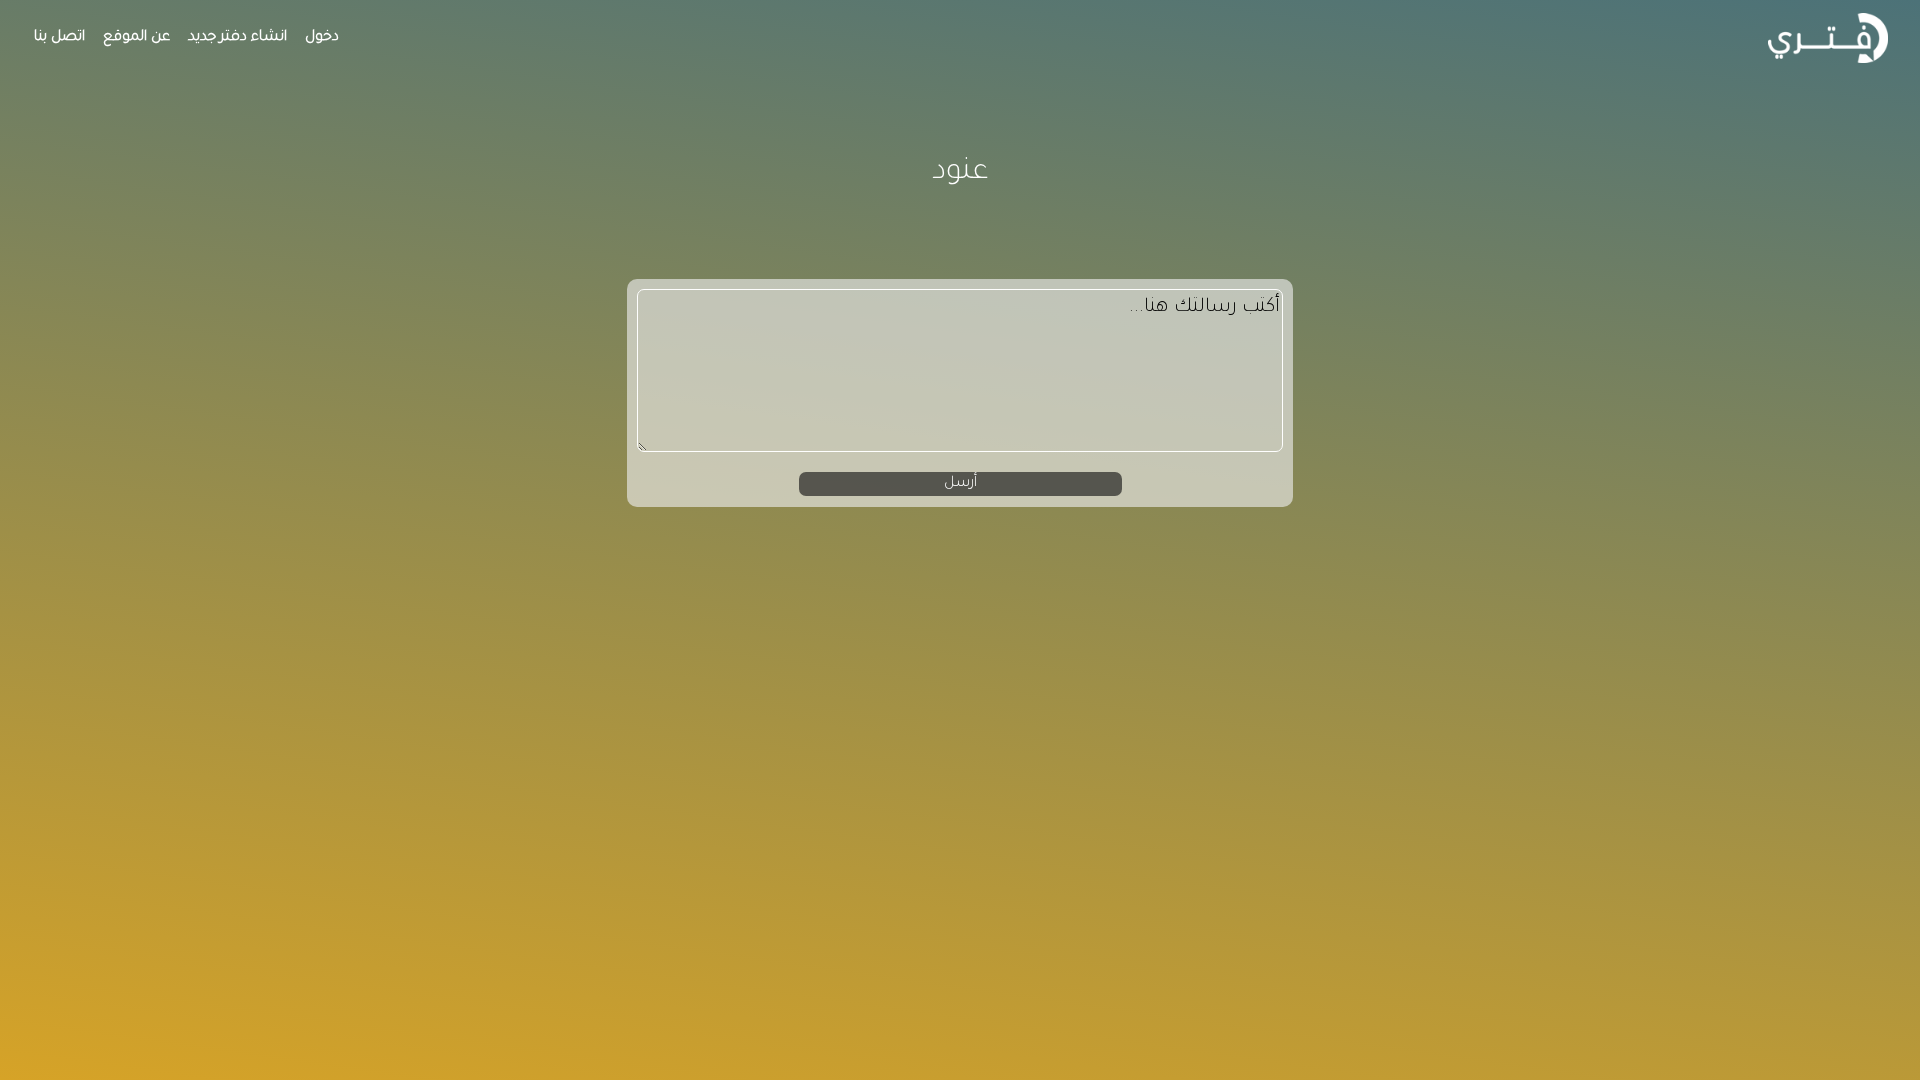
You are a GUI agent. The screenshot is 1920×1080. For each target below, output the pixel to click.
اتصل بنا (59, 38)
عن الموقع (136, 38)
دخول (322, 38)
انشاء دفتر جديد (237, 38)
